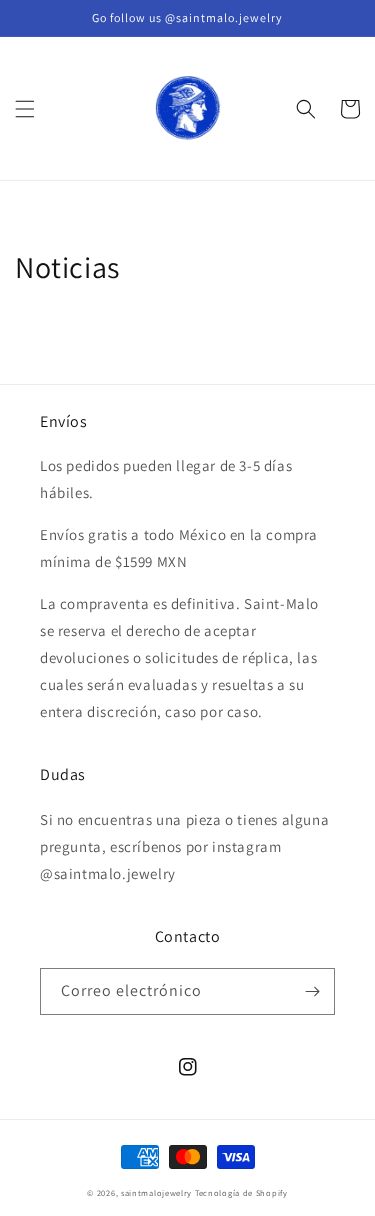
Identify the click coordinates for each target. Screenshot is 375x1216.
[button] (25, 109)
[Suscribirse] (312, 991)
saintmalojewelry (156, 1192)
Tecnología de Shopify (241, 1192)
